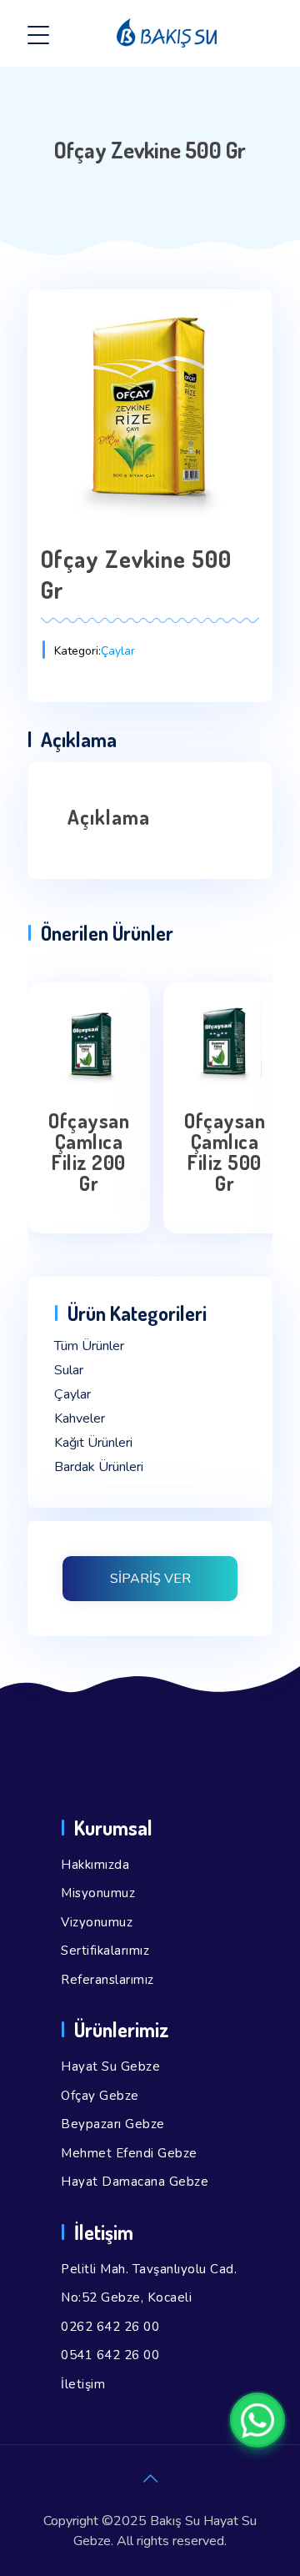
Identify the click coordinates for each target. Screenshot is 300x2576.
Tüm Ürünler (89, 1346)
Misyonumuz (98, 1893)
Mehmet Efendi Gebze (129, 2153)
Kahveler (80, 1419)
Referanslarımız (107, 1980)
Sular (69, 1370)
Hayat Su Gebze (110, 2066)
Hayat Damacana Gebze (135, 2182)
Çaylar (118, 651)
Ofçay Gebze (100, 2096)
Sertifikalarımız (105, 1951)
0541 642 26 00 (110, 2355)
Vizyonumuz (97, 1922)
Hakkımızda (95, 1865)
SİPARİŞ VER (150, 1579)
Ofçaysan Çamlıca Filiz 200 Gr (89, 1152)
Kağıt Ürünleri (93, 1443)
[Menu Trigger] (38, 35)
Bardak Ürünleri (99, 1467)
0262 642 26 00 (110, 2327)
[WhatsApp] (257, 2420)
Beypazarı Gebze (113, 2124)
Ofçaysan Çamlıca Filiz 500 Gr (225, 1152)
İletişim (83, 2384)
